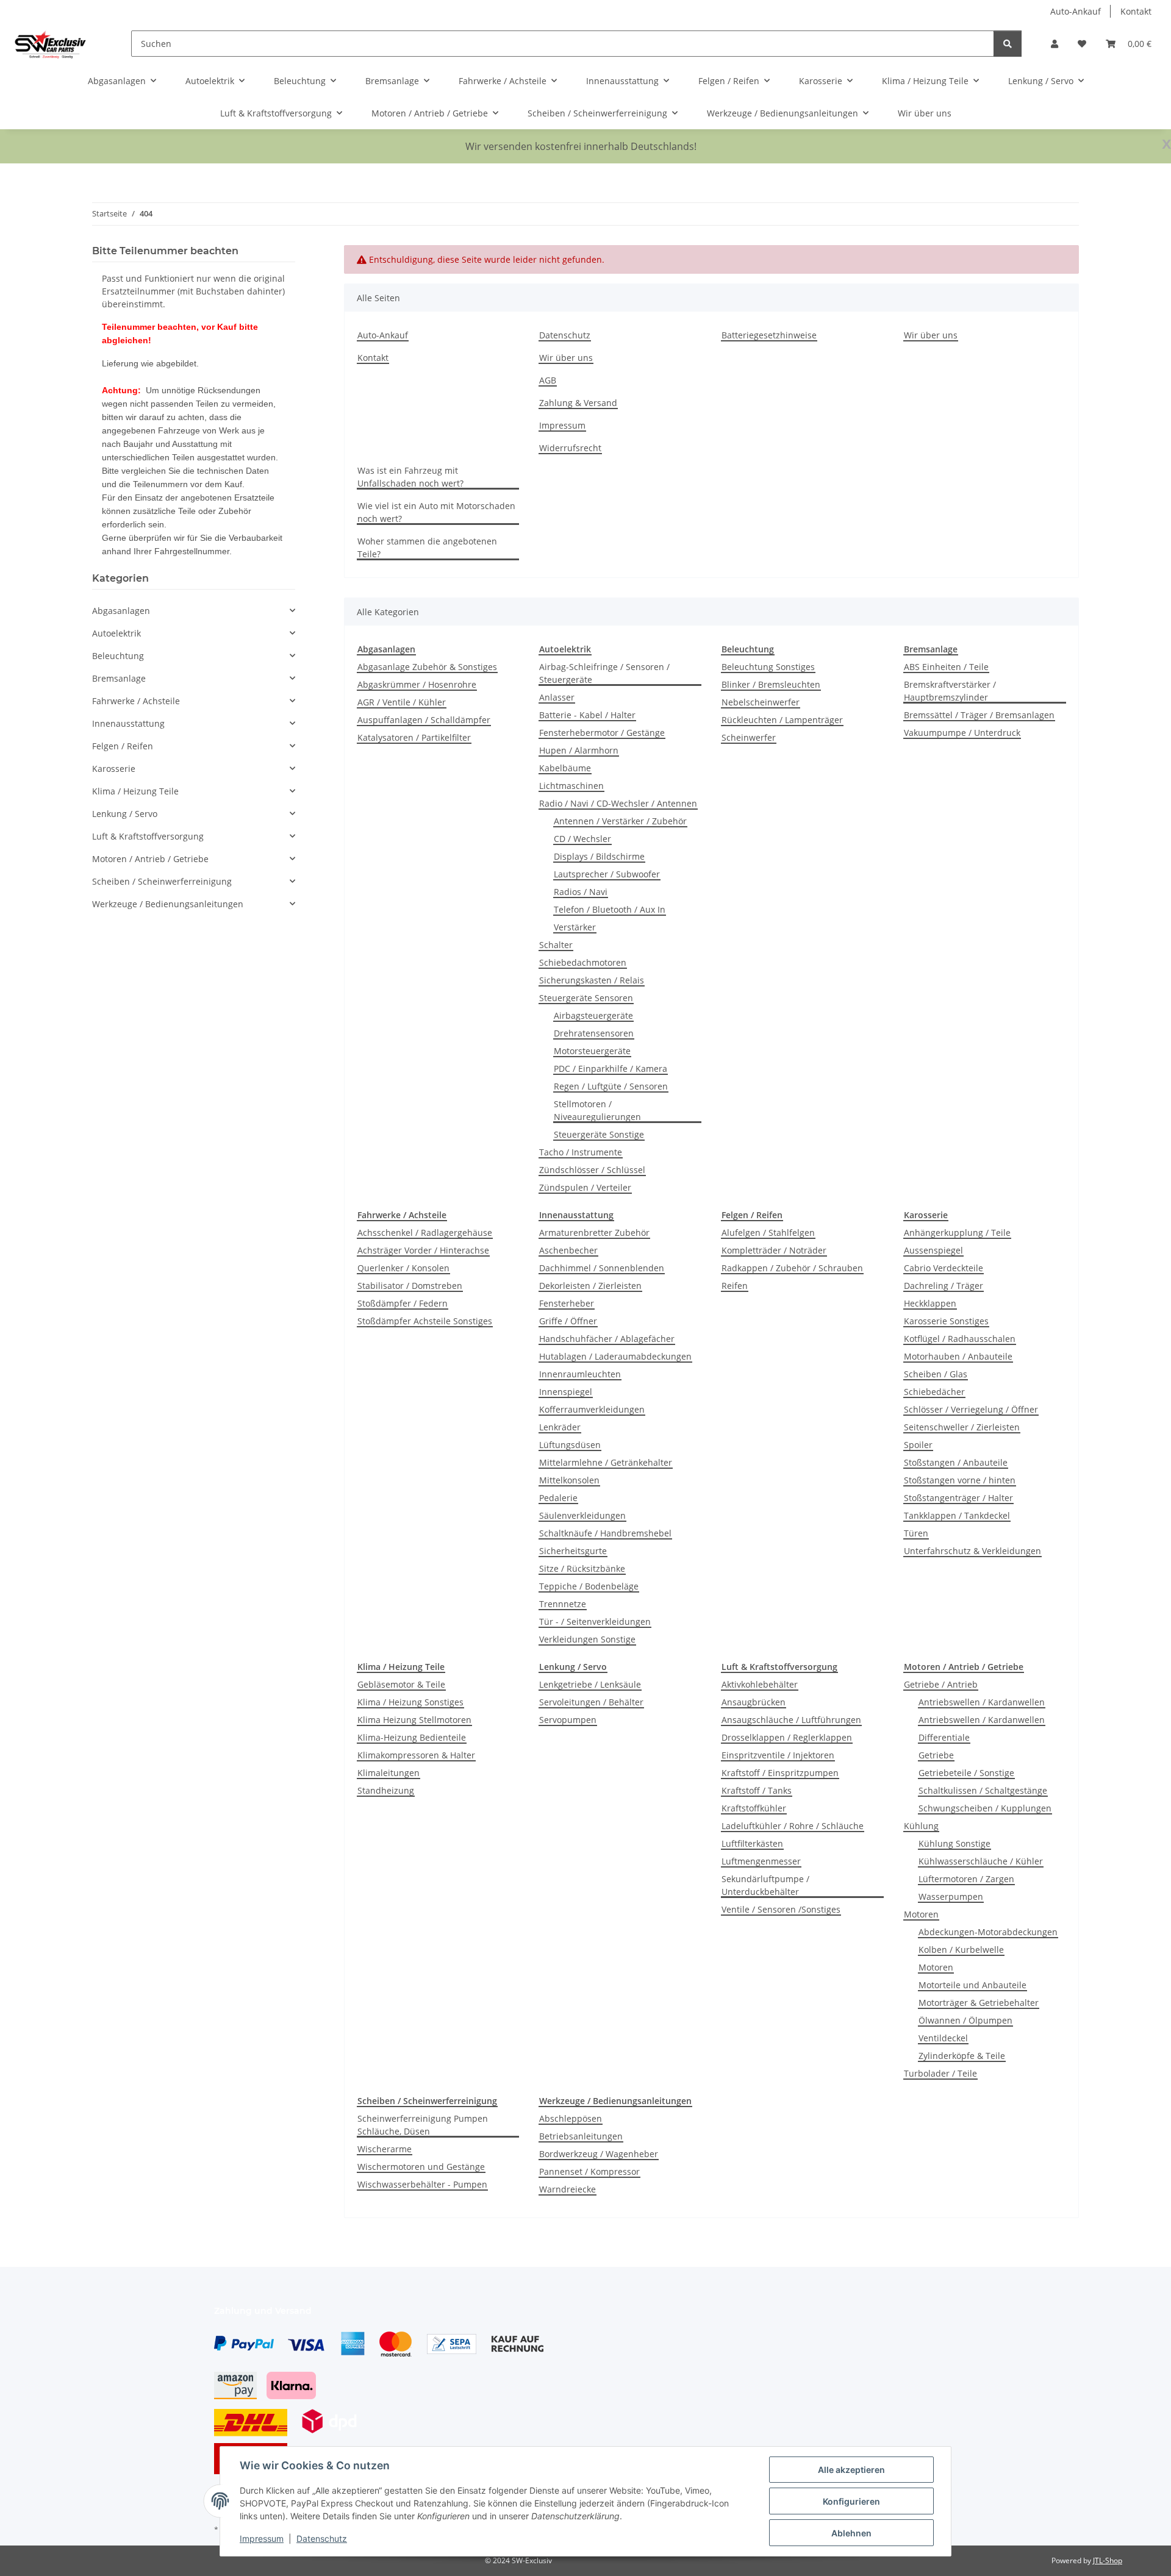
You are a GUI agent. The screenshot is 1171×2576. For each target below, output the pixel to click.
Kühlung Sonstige (954, 1843)
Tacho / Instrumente (581, 1152)
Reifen (735, 1286)
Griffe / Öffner (568, 1321)
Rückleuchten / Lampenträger (782, 720)
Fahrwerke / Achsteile (136, 701)
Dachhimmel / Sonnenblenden (602, 1268)
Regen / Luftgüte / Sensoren (611, 1086)
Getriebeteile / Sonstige (966, 1773)
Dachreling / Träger (944, 1286)
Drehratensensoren (594, 1033)
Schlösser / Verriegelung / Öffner (971, 1409)
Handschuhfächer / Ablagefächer (607, 1339)
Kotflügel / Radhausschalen (960, 1339)
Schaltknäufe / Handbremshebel (605, 1533)
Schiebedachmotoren (583, 962)
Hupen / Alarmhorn (579, 750)
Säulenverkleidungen (582, 1515)
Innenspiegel (566, 1392)
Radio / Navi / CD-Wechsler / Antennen (618, 803)
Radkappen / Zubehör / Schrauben (792, 1268)
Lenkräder (560, 1427)
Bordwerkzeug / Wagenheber (599, 2154)
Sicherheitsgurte (573, 1551)
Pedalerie (558, 1498)
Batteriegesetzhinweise (769, 335)
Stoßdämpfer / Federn (403, 1303)
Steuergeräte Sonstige (599, 1134)
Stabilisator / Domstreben (410, 1286)
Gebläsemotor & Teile (401, 1684)
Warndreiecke (568, 2189)
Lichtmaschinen (571, 786)
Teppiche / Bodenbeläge (589, 1586)
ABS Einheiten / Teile (946, 667)
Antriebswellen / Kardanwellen (982, 1702)
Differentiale (944, 1737)
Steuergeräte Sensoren (586, 998)
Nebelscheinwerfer (761, 702)
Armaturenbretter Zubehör (594, 1233)
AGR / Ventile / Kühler (402, 702)
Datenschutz (322, 2539)
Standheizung (386, 1790)
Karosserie (114, 769)
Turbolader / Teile (940, 2073)
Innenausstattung (128, 723)
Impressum (262, 2539)
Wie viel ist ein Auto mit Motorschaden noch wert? (436, 512)
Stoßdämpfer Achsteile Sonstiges (425, 1321)
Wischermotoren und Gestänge (421, 2167)
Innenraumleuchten (580, 1374)
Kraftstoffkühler (754, 1808)
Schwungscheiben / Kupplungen (985, 1808)
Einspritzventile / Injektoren (778, 1755)
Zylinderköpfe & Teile (962, 2056)
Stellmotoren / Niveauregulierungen (597, 1110)
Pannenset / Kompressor (589, 2171)
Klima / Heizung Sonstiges (410, 1702)
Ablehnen (851, 2533)
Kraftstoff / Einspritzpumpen (780, 1773)
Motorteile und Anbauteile (972, 1985)
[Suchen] (1008, 44)
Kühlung (921, 1826)
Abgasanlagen (121, 611)
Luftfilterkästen (752, 1843)
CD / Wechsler (582, 839)
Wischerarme (385, 2149)
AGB (548, 380)
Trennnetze (563, 1604)
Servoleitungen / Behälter (591, 1702)
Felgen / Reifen (123, 746)
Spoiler (918, 1445)
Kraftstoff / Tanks (757, 1790)
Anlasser (557, 697)
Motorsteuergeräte (592, 1051)
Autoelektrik (116, 633)
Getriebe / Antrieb (941, 1684)
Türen (916, 1533)
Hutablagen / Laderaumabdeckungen (615, 1356)
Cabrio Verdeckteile (944, 1268)
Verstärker (575, 927)
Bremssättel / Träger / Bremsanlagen (979, 715)
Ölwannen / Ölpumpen (965, 2020)
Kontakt (1136, 11)
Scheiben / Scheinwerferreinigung (162, 881)
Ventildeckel (943, 2038)
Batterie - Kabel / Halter (587, 715)
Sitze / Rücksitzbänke (582, 1568)
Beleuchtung (118, 656)
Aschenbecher (568, 1250)
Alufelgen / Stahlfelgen (768, 1233)
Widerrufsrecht (570, 448)
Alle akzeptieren (851, 2470)
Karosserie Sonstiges (946, 1321)
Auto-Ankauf (1076, 11)
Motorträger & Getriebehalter (979, 2003)
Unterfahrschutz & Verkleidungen (972, 1551)
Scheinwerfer (749, 737)
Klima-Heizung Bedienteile (412, 1737)
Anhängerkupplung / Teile (957, 1233)
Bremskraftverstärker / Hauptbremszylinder (950, 691)
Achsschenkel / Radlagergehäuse (425, 1233)
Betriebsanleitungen (581, 2136)
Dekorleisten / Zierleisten (590, 1286)
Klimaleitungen (389, 1773)
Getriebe (936, 1755)
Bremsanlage (119, 678)
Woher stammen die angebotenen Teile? (427, 548)
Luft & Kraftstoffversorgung (148, 836)
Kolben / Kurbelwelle (961, 1950)
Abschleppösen (571, 2118)
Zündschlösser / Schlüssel (592, 1170)
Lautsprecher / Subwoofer (607, 874)
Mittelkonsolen (569, 1480)
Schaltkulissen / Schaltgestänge (983, 1790)
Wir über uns (925, 113)
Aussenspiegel (933, 1250)
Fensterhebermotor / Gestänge (602, 733)
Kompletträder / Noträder (774, 1250)
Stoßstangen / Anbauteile (956, 1462)
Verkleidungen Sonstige (587, 1639)
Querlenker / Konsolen (403, 1268)
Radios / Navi (581, 892)
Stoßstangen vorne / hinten (960, 1480)
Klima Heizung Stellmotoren (414, 1720)
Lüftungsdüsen (570, 1445)
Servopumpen (568, 1720)
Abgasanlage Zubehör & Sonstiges (427, 667)
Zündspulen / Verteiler (585, 1187)
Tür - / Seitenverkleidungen (595, 1622)
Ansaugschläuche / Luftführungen (791, 1720)
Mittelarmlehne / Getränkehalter (606, 1462)
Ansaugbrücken (754, 1702)
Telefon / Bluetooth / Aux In (610, 909)
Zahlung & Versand (578, 403)
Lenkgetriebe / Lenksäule (590, 1684)
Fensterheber (567, 1303)
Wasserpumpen (951, 1896)
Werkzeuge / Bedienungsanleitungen (168, 904)
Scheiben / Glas (936, 1374)
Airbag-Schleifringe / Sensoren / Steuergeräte (604, 673)
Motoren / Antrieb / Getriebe (150, 859)
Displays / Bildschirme (599, 856)
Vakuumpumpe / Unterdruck (962, 733)
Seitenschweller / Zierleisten (962, 1427)
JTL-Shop (1108, 2560)
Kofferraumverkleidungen (592, 1409)
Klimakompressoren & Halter (416, 1755)
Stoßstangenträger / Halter (958, 1498)
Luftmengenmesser (761, 1861)
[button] (1055, 44)
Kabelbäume (565, 768)
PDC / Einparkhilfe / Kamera (611, 1069)
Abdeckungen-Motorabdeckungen (988, 1932)
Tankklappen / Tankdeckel (957, 1515)
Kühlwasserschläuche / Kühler (981, 1861)
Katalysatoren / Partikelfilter (414, 737)
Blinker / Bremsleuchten (771, 684)
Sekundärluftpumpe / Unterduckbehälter (765, 1885)
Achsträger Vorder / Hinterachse (423, 1250)
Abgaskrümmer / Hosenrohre (417, 684)
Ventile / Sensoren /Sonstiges (781, 1909)
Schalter (556, 945)
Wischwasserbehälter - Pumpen (422, 2184)
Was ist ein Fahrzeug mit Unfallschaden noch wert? (410, 477)
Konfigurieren (851, 2501)
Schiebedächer (934, 1392)
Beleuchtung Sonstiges (768, 667)
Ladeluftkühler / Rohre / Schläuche (793, 1826)
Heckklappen (930, 1303)
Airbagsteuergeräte (593, 1015)
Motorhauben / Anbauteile (958, 1356)
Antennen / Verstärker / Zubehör (620, 821)
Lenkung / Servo (125, 814)
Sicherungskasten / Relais (592, 980)
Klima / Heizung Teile (135, 791)
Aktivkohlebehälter (760, 1684)
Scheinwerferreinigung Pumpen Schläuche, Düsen (423, 2125)
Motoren (921, 1914)
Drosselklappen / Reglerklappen (787, 1737)
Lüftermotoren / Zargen (966, 1879)
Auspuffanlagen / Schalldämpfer (424, 720)
